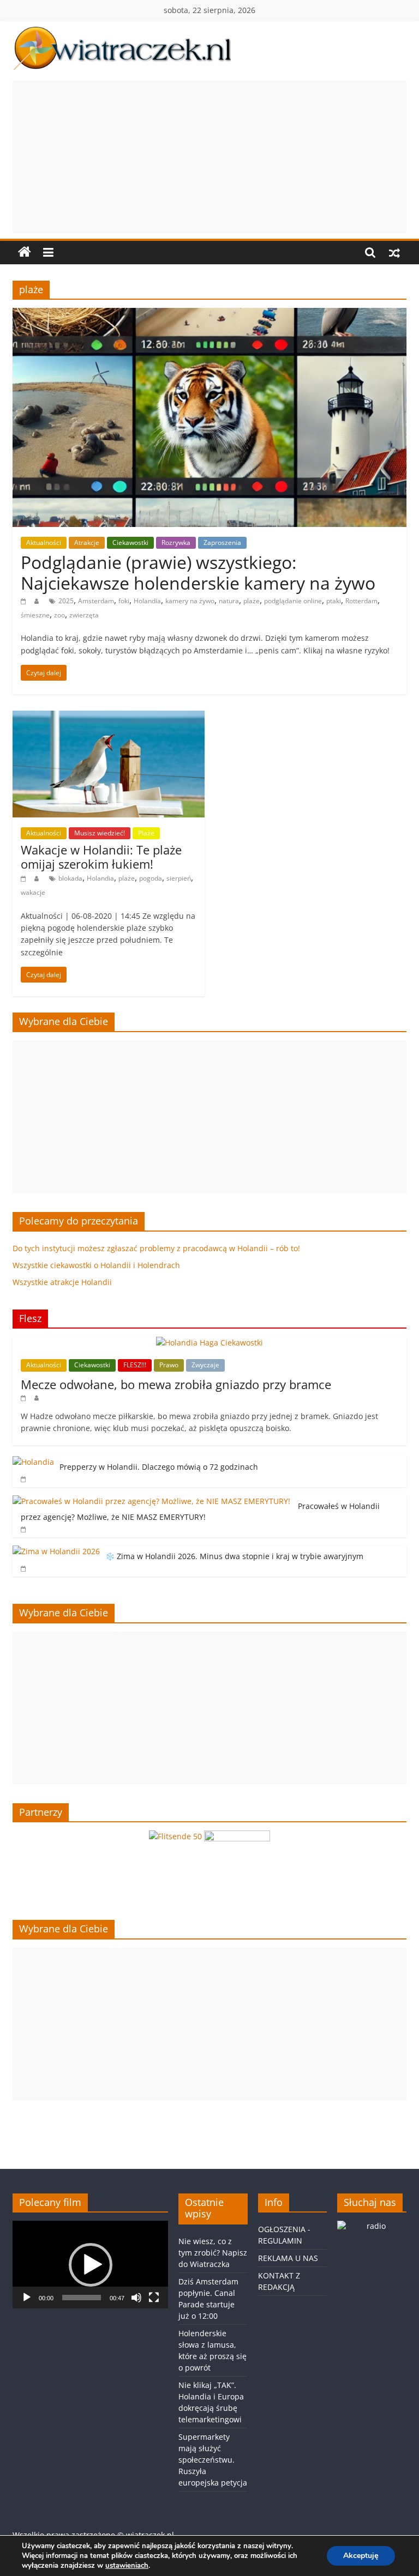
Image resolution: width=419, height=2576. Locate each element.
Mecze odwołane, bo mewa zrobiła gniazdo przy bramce (176, 1384)
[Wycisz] (136, 2298)
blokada (70, 878)
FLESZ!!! (135, 1365)
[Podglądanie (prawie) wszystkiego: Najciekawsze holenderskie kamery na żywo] (209, 314)
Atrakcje (87, 543)
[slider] (82, 2298)
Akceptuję (361, 2556)
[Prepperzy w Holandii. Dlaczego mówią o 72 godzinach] (33, 1462)
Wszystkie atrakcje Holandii (62, 1282)
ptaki (334, 601)
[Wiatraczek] (25, 252)
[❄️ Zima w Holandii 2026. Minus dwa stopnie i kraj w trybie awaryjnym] (56, 1551)
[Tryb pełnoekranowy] (154, 2298)
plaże (252, 601)
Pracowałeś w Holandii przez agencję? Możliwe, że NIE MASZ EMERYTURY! (200, 1511)
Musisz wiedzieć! (100, 833)
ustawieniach (127, 2566)
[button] (91, 2265)
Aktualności (44, 543)
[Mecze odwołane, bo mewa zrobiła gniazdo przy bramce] (209, 1342)
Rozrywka (176, 543)
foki (124, 601)
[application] (90, 2264)
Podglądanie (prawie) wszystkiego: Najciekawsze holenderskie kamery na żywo (198, 572)
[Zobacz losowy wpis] (394, 252)
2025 (66, 601)
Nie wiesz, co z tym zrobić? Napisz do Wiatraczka (213, 2253)
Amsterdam (96, 601)
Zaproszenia (222, 543)
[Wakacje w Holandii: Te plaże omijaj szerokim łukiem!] (109, 717)
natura (229, 601)
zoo (59, 615)
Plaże (146, 833)
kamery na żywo (190, 601)
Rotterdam (361, 601)
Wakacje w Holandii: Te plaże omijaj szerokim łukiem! (101, 857)
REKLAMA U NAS (288, 2258)
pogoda (151, 878)
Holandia (147, 601)
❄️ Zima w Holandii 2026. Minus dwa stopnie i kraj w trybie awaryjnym (234, 1556)
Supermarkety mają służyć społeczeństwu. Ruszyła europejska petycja (213, 2460)
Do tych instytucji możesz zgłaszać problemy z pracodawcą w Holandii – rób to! (156, 1248)
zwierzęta (84, 615)
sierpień (179, 878)
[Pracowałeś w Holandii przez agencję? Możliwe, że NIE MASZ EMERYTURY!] (152, 1501)
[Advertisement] (209, 157)
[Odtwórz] (27, 2298)
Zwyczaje (205, 1365)
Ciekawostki (130, 543)
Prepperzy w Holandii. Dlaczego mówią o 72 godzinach (159, 1467)
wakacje (33, 892)
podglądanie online (293, 601)
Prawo (169, 1365)
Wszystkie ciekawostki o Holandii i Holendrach (96, 1265)
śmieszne (35, 615)
